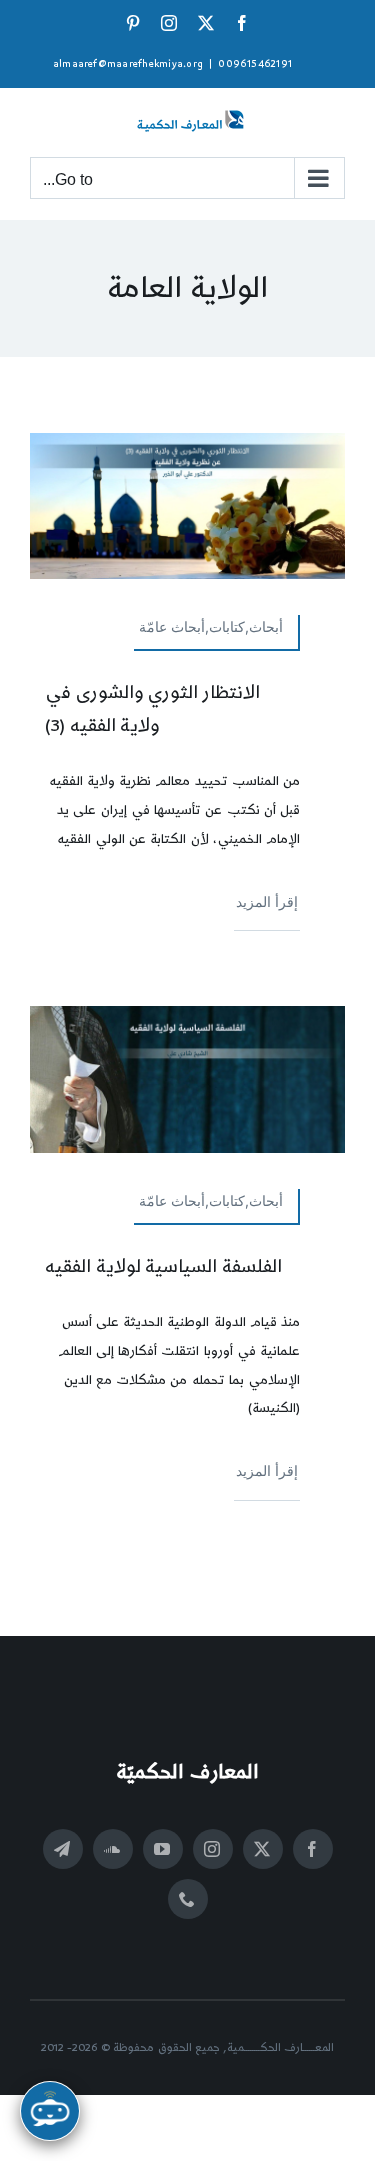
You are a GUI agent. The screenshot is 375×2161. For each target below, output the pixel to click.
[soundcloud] (113, 1849)
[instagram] (213, 1849)
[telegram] (63, 1849)
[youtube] (163, 1849)
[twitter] (263, 1849)
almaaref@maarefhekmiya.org (128, 64)
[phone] (188, 1899)
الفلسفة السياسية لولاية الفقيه (163, 1266)
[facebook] (313, 1849)
